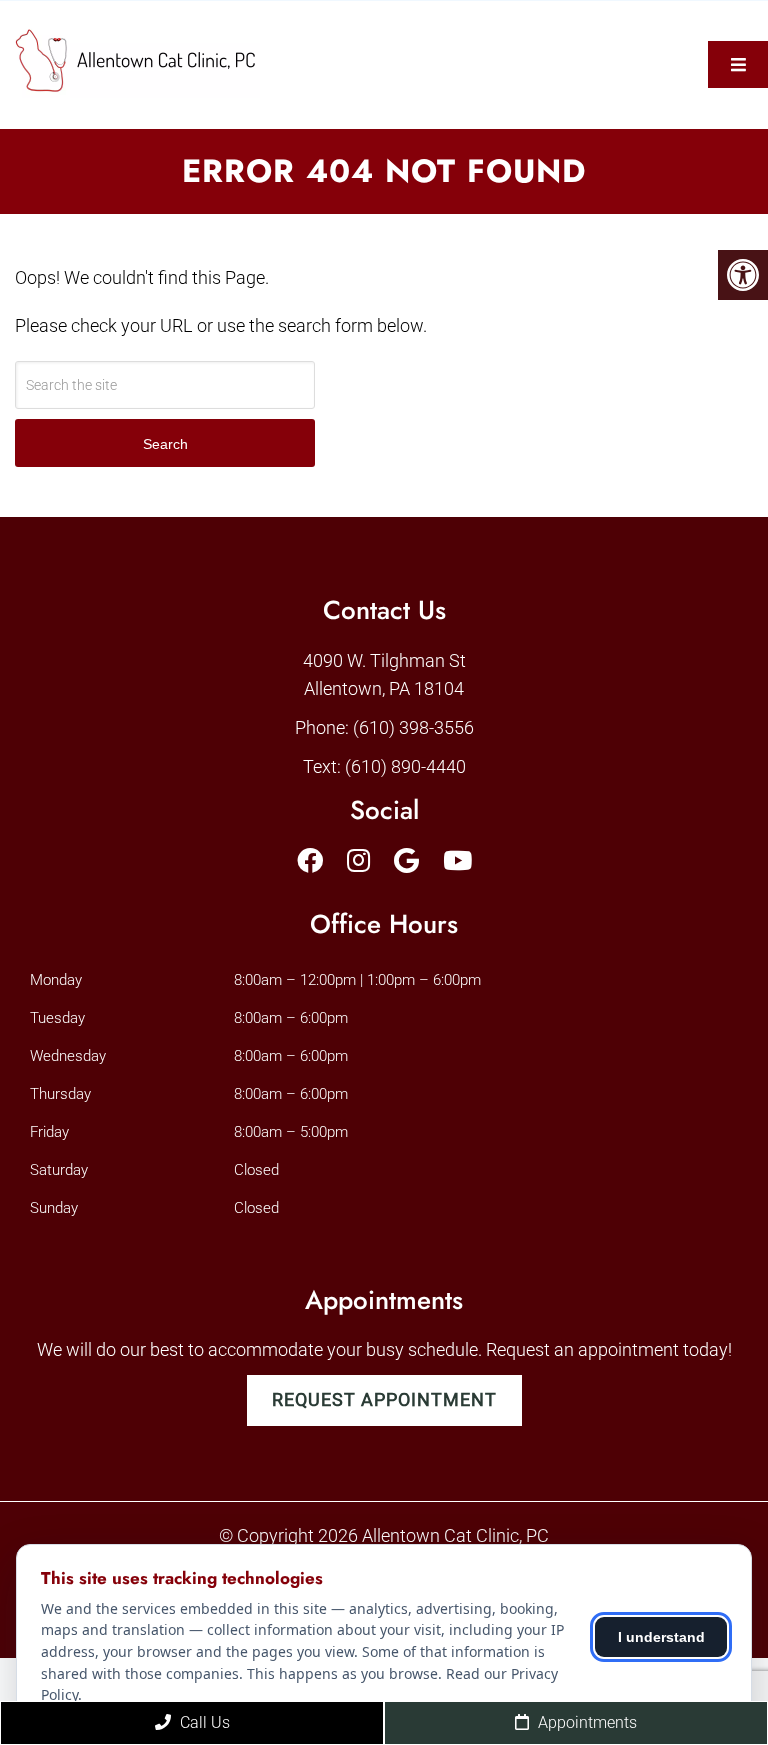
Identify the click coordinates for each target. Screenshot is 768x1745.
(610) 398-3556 (413, 727)
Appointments (585, 1722)
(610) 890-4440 (405, 766)
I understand (661, 1637)
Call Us (203, 1722)
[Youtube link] (457, 861)
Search (165, 444)
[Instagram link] (358, 861)
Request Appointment (384, 1399)
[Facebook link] (310, 861)
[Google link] (406, 861)
